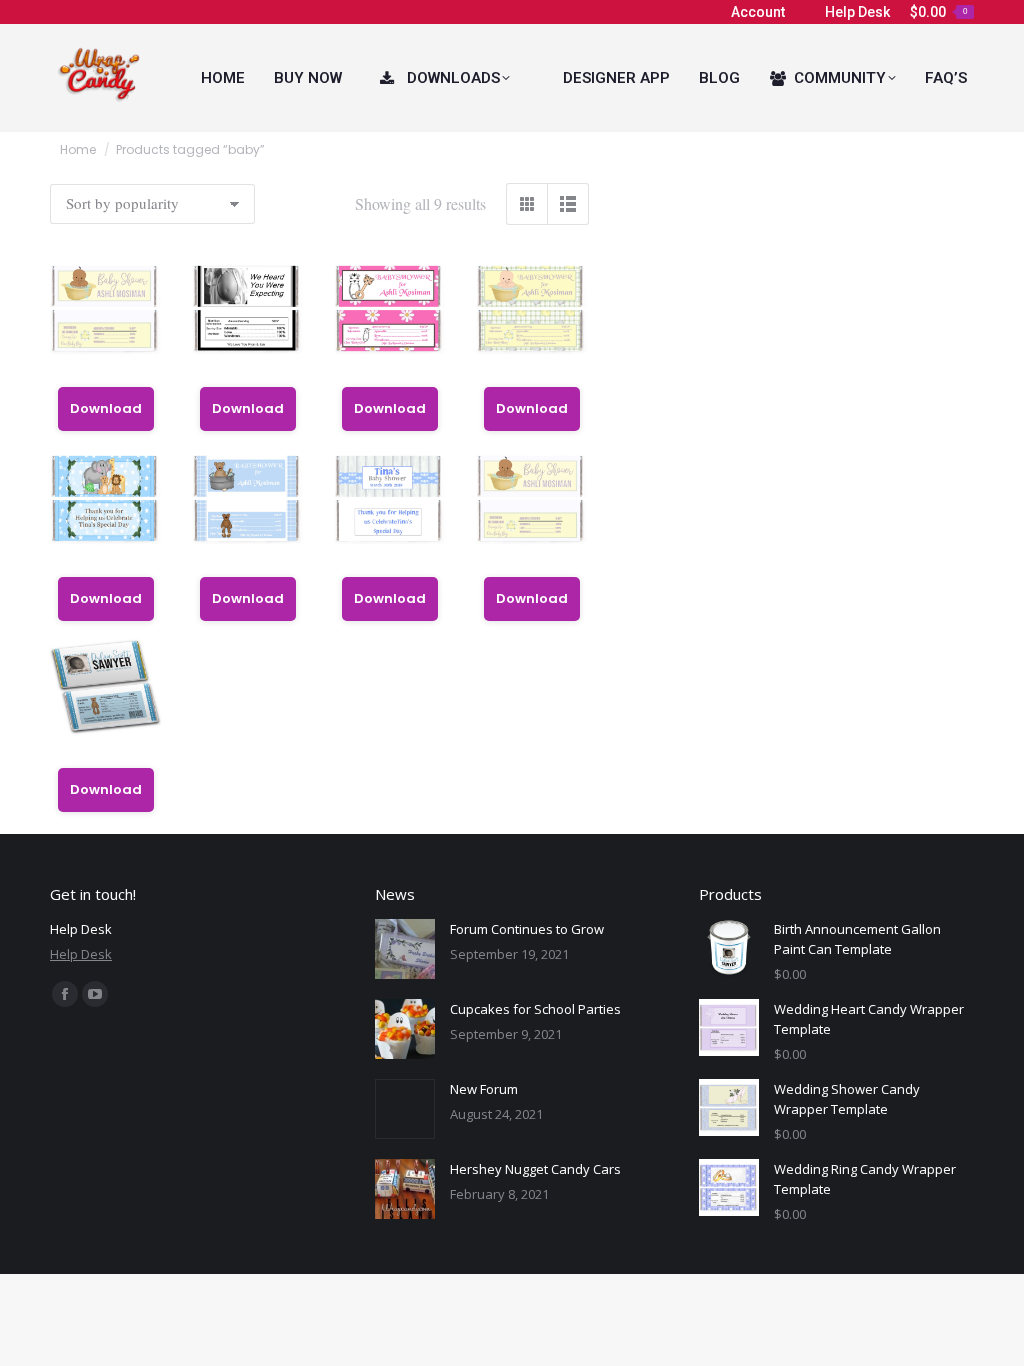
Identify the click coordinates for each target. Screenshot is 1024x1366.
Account (758, 12)
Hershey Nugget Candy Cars (535, 1169)
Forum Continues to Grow (527, 929)
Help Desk (857, 12)
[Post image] (405, 949)
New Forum (484, 1089)
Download (106, 408)
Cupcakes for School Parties (535, 1009)
